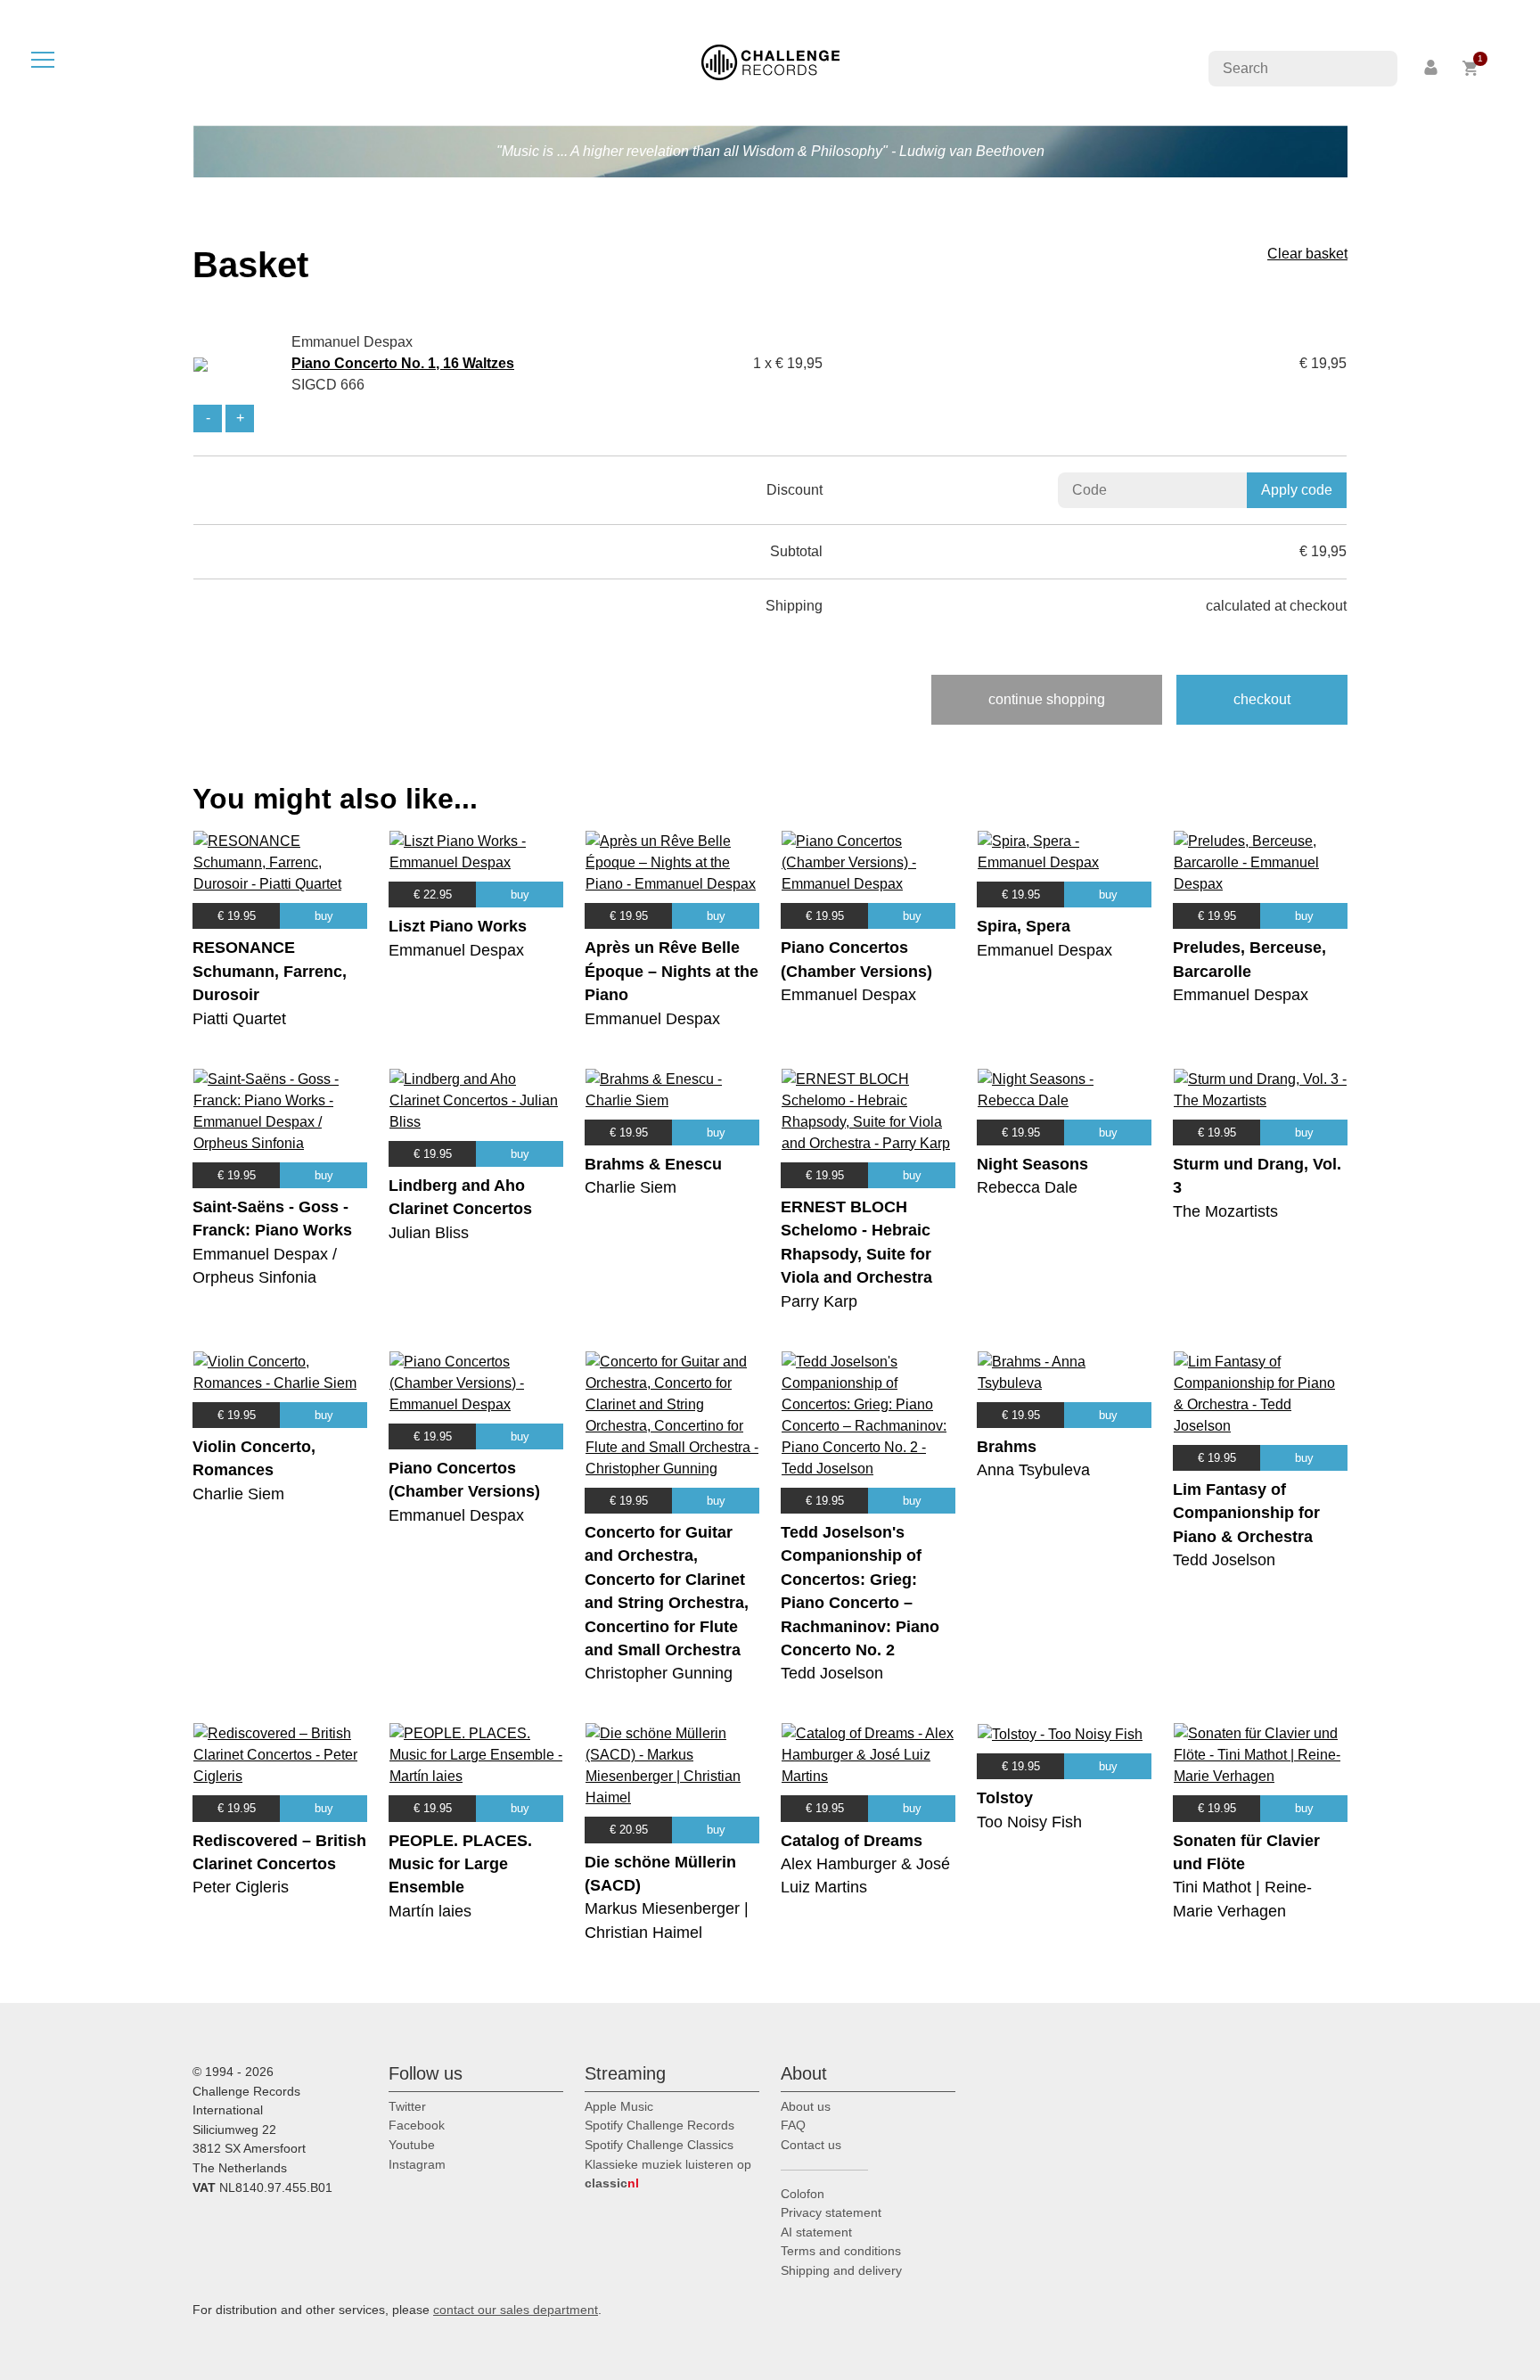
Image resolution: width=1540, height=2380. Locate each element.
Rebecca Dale (1027, 1187)
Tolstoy (1005, 1798)
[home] (770, 61)
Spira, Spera (1024, 926)
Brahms (1007, 1447)
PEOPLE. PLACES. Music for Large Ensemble (460, 1864)
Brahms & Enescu (653, 1164)
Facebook (417, 2125)
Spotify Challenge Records (659, 2125)
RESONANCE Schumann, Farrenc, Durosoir (270, 971)
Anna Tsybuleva (1033, 1470)
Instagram (417, 2164)
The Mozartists (1225, 1211)
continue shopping (1047, 699)
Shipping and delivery (841, 2270)
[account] (1432, 68)
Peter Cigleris (241, 1887)
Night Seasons (1032, 1164)
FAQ (793, 2125)
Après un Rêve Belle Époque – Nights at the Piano (672, 971)
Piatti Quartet (239, 1019)
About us (806, 2106)
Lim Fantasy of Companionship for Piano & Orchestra (1246, 1513)
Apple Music (619, 2106)
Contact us (811, 2145)
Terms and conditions (841, 2251)
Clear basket (1307, 254)
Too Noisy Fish (1029, 1822)
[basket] (1471, 68)
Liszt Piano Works (458, 926)
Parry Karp (819, 1301)
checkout (1262, 699)
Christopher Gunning (659, 1673)
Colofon (803, 2194)
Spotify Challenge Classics (659, 2145)
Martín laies (430, 1911)
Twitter (407, 2106)
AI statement (816, 2232)
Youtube (412, 2145)
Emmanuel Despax (456, 950)
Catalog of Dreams (852, 1841)
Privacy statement (831, 2212)
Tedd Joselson (832, 1673)
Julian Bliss (429, 1233)
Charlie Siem (631, 1187)
